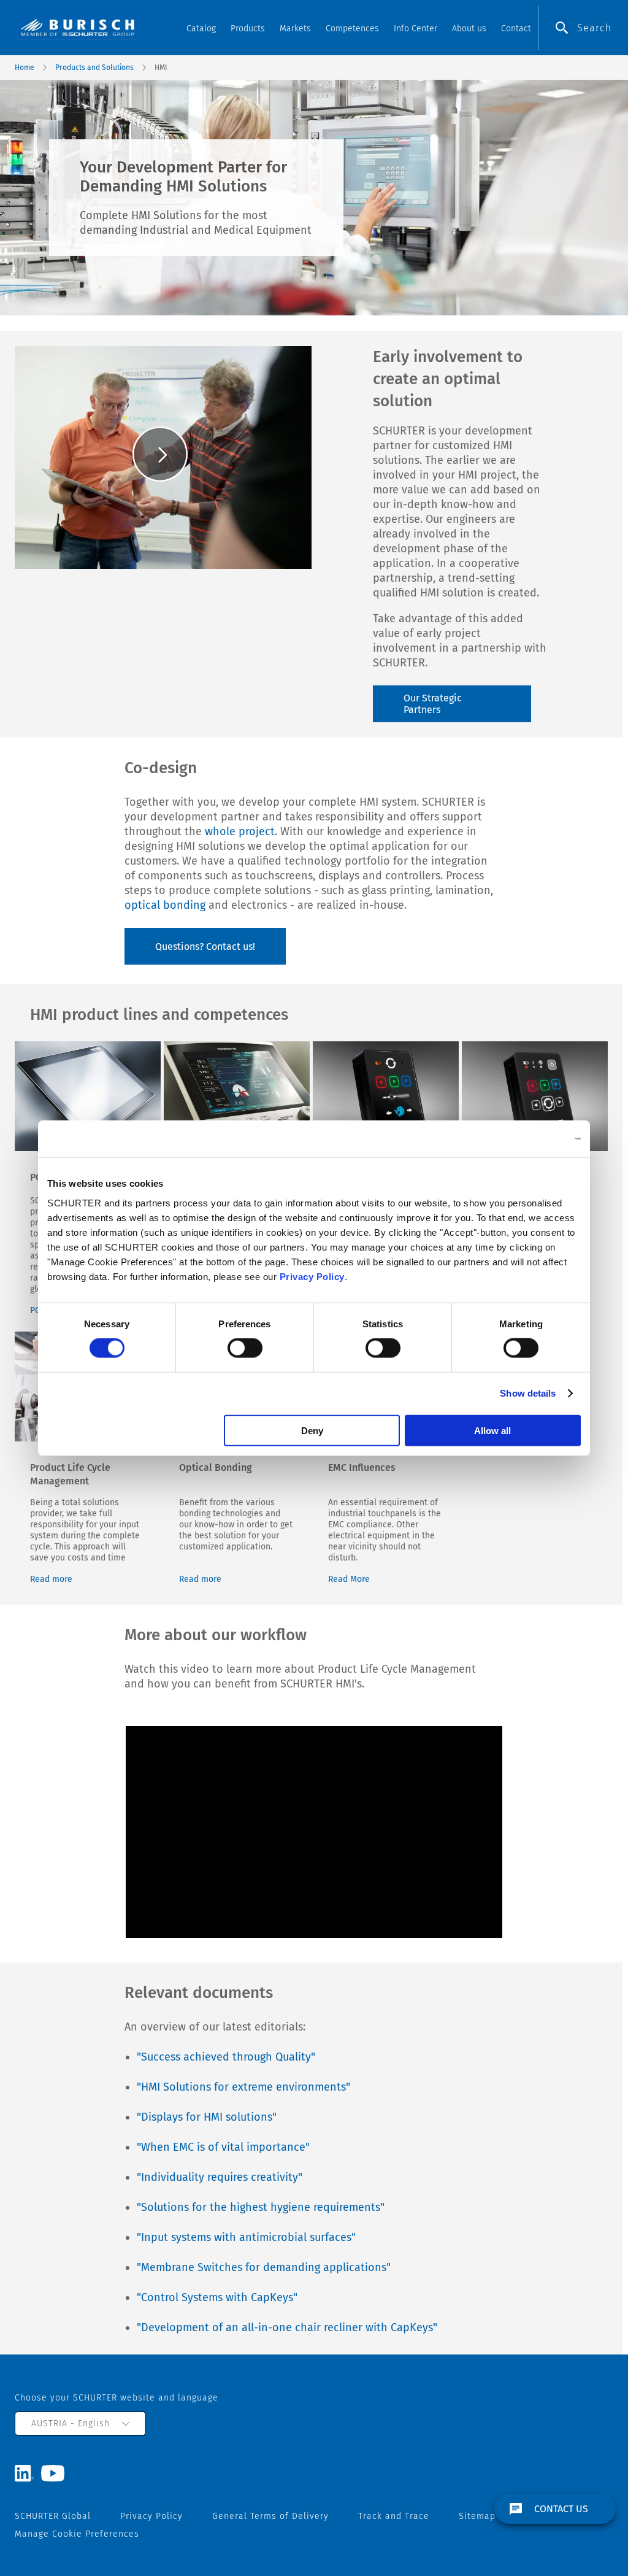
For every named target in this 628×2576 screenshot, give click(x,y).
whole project (240, 831)
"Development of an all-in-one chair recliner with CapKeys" (287, 2327)
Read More (349, 1579)
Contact (516, 29)
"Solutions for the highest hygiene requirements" (261, 2207)
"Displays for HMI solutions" (207, 2117)
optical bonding (165, 905)
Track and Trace (394, 2516)
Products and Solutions (94, 67)
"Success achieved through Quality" (226, 2057)
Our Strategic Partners (433, 704)
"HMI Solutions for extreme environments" (243, 2087)
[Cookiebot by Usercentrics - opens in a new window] (527, 1139)
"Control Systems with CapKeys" (217, 2297)
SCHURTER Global (53, 2516)
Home (25, 67)
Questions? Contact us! (205, 947)
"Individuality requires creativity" (220, 2177)
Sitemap (477, 2516)
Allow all (492, 1430)
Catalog (201, 29)
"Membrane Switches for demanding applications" (264, 2267)
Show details (528, 1393)
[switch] (245, 1348)
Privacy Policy (312, 1276)
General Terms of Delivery (270, 2516)
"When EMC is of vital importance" (223, 2147)
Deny (312, 1430)
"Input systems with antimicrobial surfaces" (246, 2237)
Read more (51, 1579)
